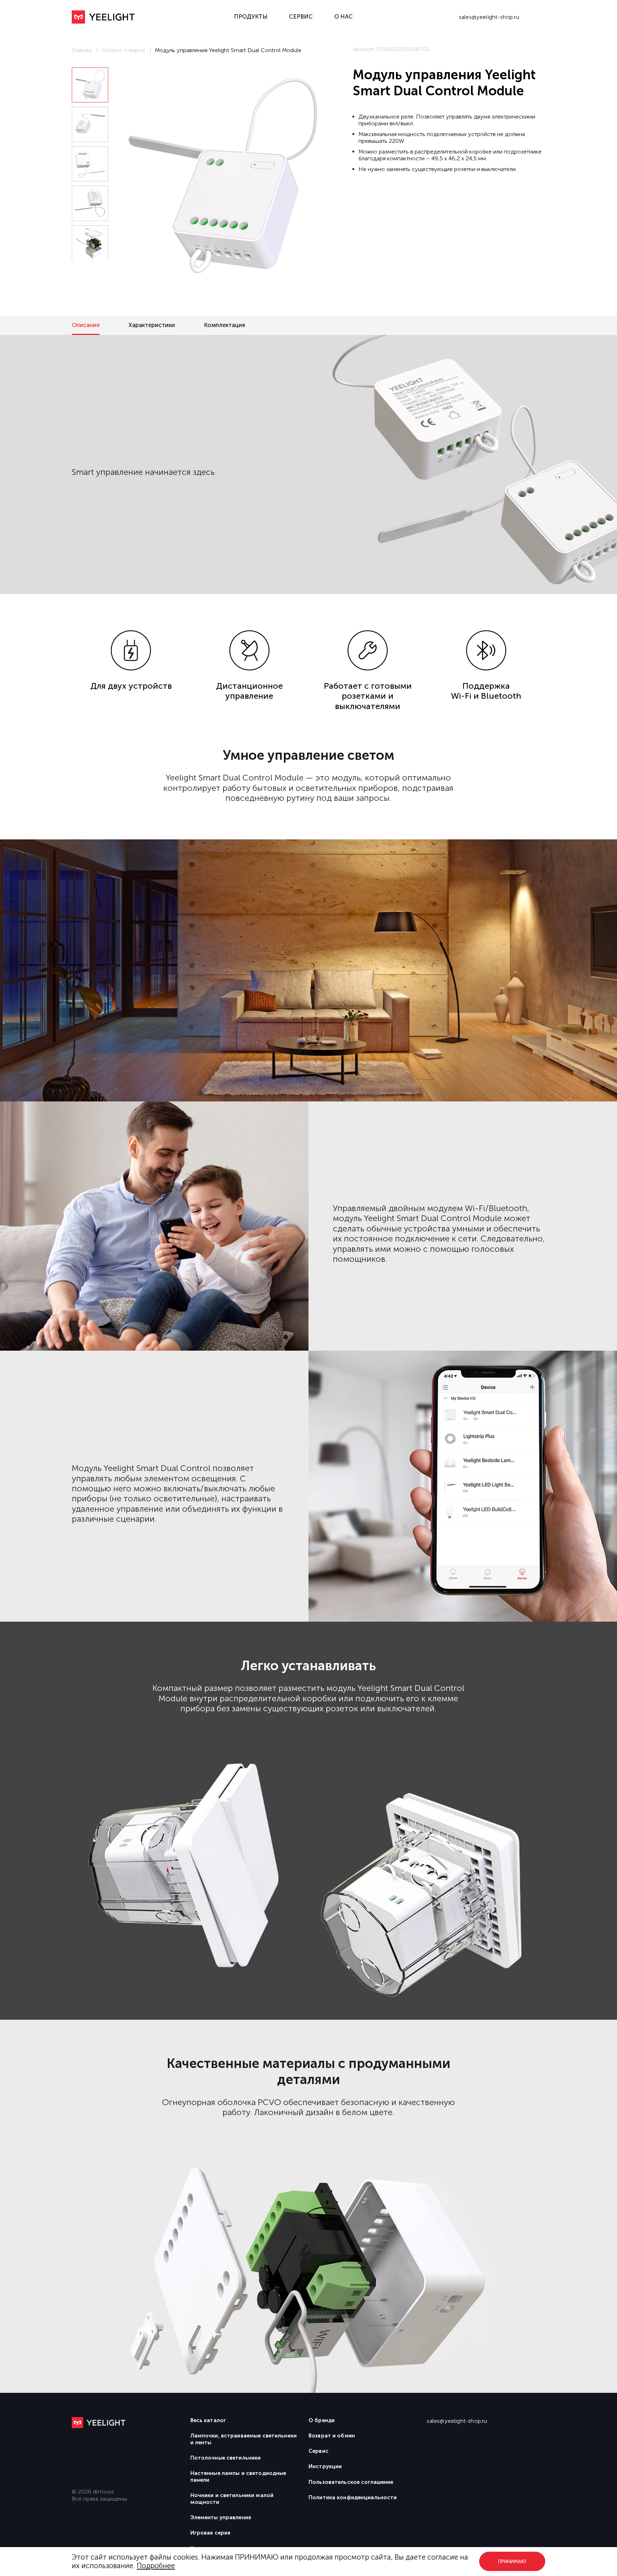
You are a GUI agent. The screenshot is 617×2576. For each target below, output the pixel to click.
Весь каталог (208, 2420)
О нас (343, 17)
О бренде (322, 2420)
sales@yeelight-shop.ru (489, 17)
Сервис (301, 17)
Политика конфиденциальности (353, 2497)
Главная (82, 50)
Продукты (251, 17)
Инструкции (325, 2466)
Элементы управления (221, 2517)
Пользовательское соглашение (351, 2482)
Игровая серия (210, 2533)
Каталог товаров (123, 50)
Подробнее (156, 2566)
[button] (90, 271)
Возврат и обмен (332, 2436)
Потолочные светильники (226, 2458)
